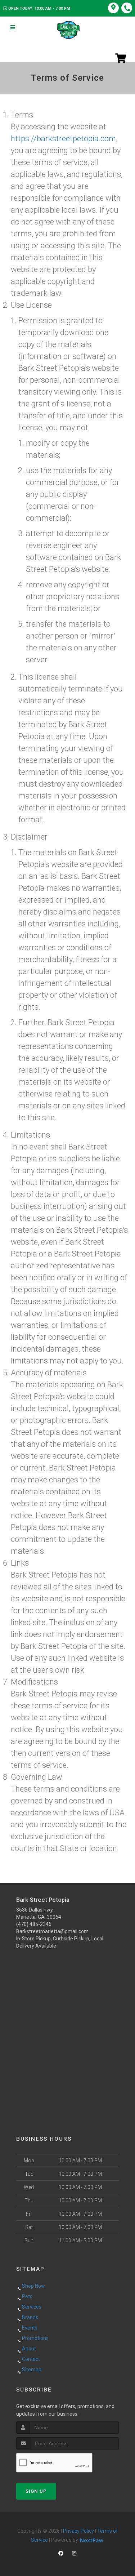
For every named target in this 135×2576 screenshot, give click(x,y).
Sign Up (36, 2491)
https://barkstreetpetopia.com (63, 139)
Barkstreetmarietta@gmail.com (52, 1931)
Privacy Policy (78, 2531)
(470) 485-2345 (34, 1924)
